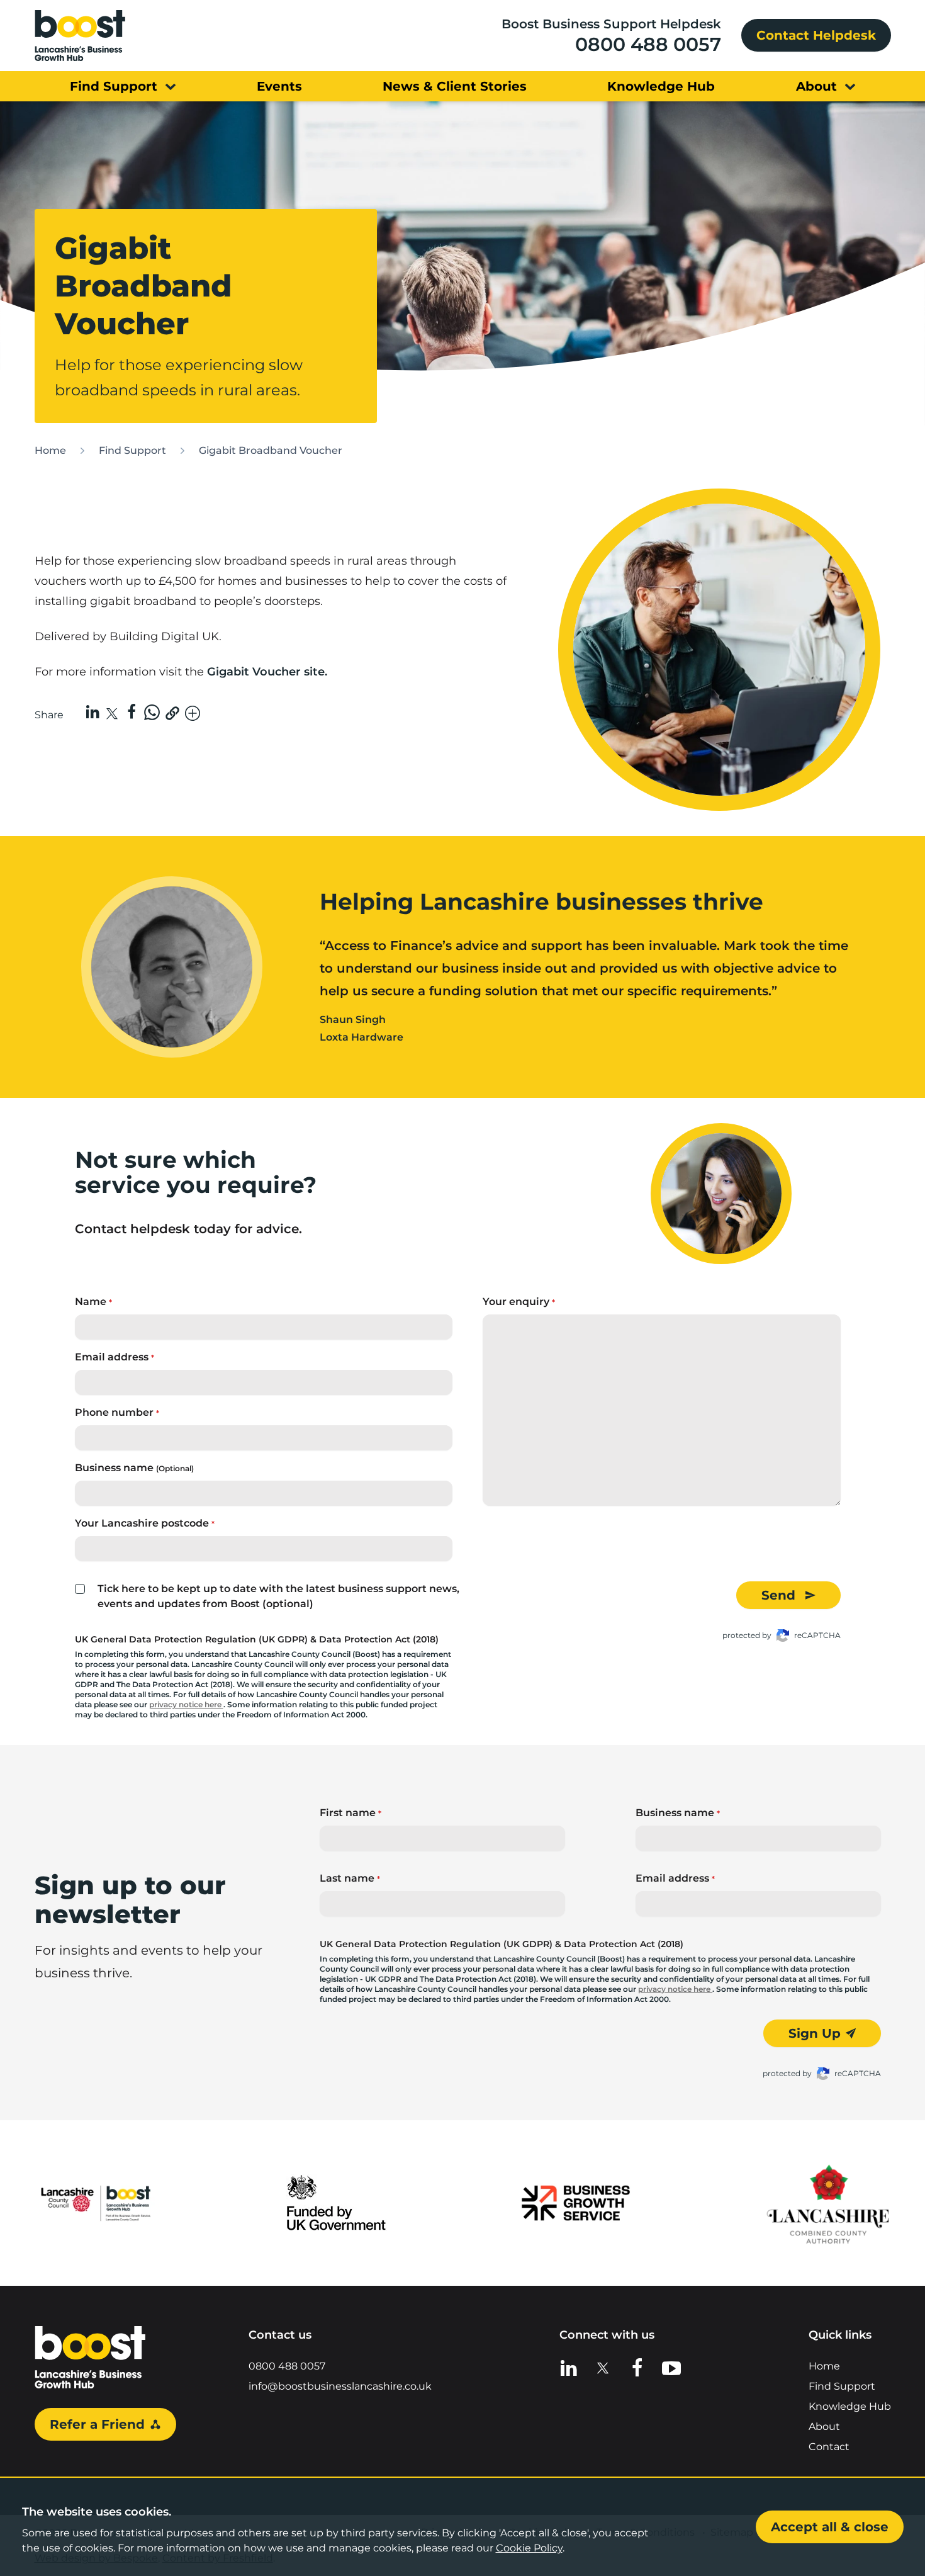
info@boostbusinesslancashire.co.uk (340, 2386)
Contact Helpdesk (816, 35)
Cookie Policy (529, 2548)
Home (50, 450)
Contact (829, 2447)
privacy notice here (186, 1704)
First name (350, 1813)
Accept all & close (830, 2527)
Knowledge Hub (850, 2406)
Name (93, 1302)
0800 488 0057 (648, 44)
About (824, 2426)
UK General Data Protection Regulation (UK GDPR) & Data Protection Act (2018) (257, 1639)
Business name (134, 1468)
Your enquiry (519, 1302)
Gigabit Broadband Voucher (271, 450)
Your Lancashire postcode (145, 1523)
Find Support (132, 450)
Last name (350, 1878)
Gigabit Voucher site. (269, 672)
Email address (115, 1357)
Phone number (117, 1412)
